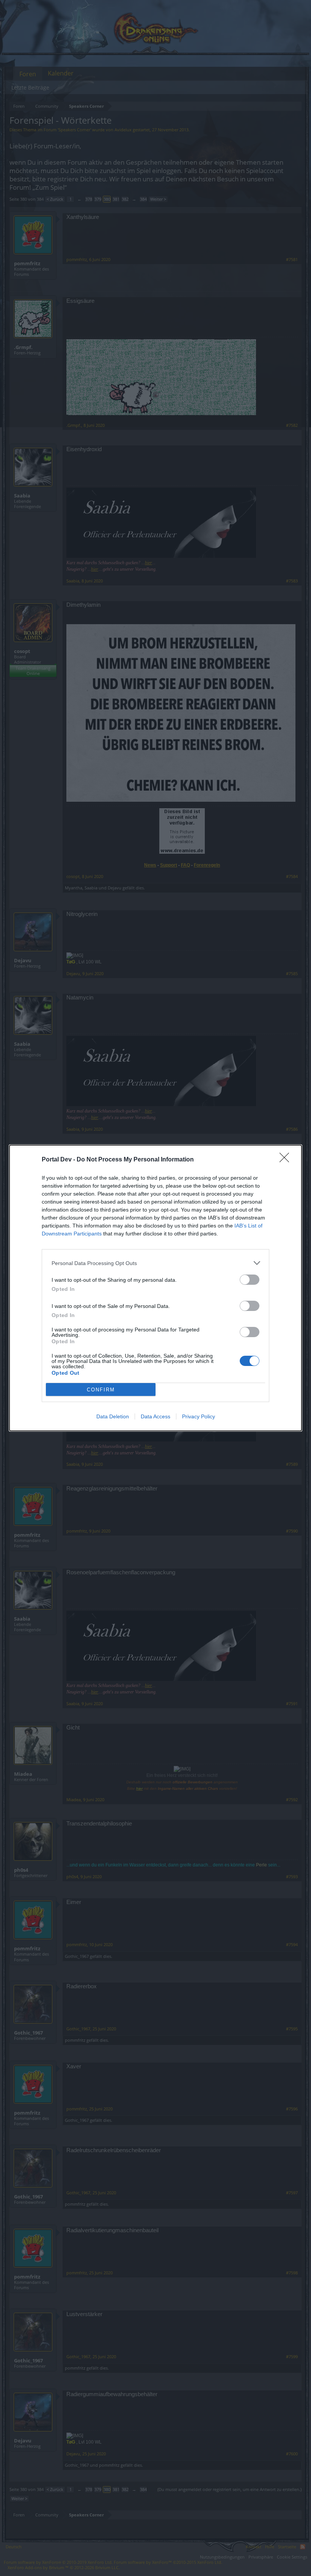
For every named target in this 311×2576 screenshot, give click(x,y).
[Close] (287, 1160)
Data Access (155, 1416)
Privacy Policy (199, 1416)
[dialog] (155, 1288)
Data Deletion (113, 1416)
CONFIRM (101, 1390)
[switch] (250, 1280)
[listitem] (155, 1263)
